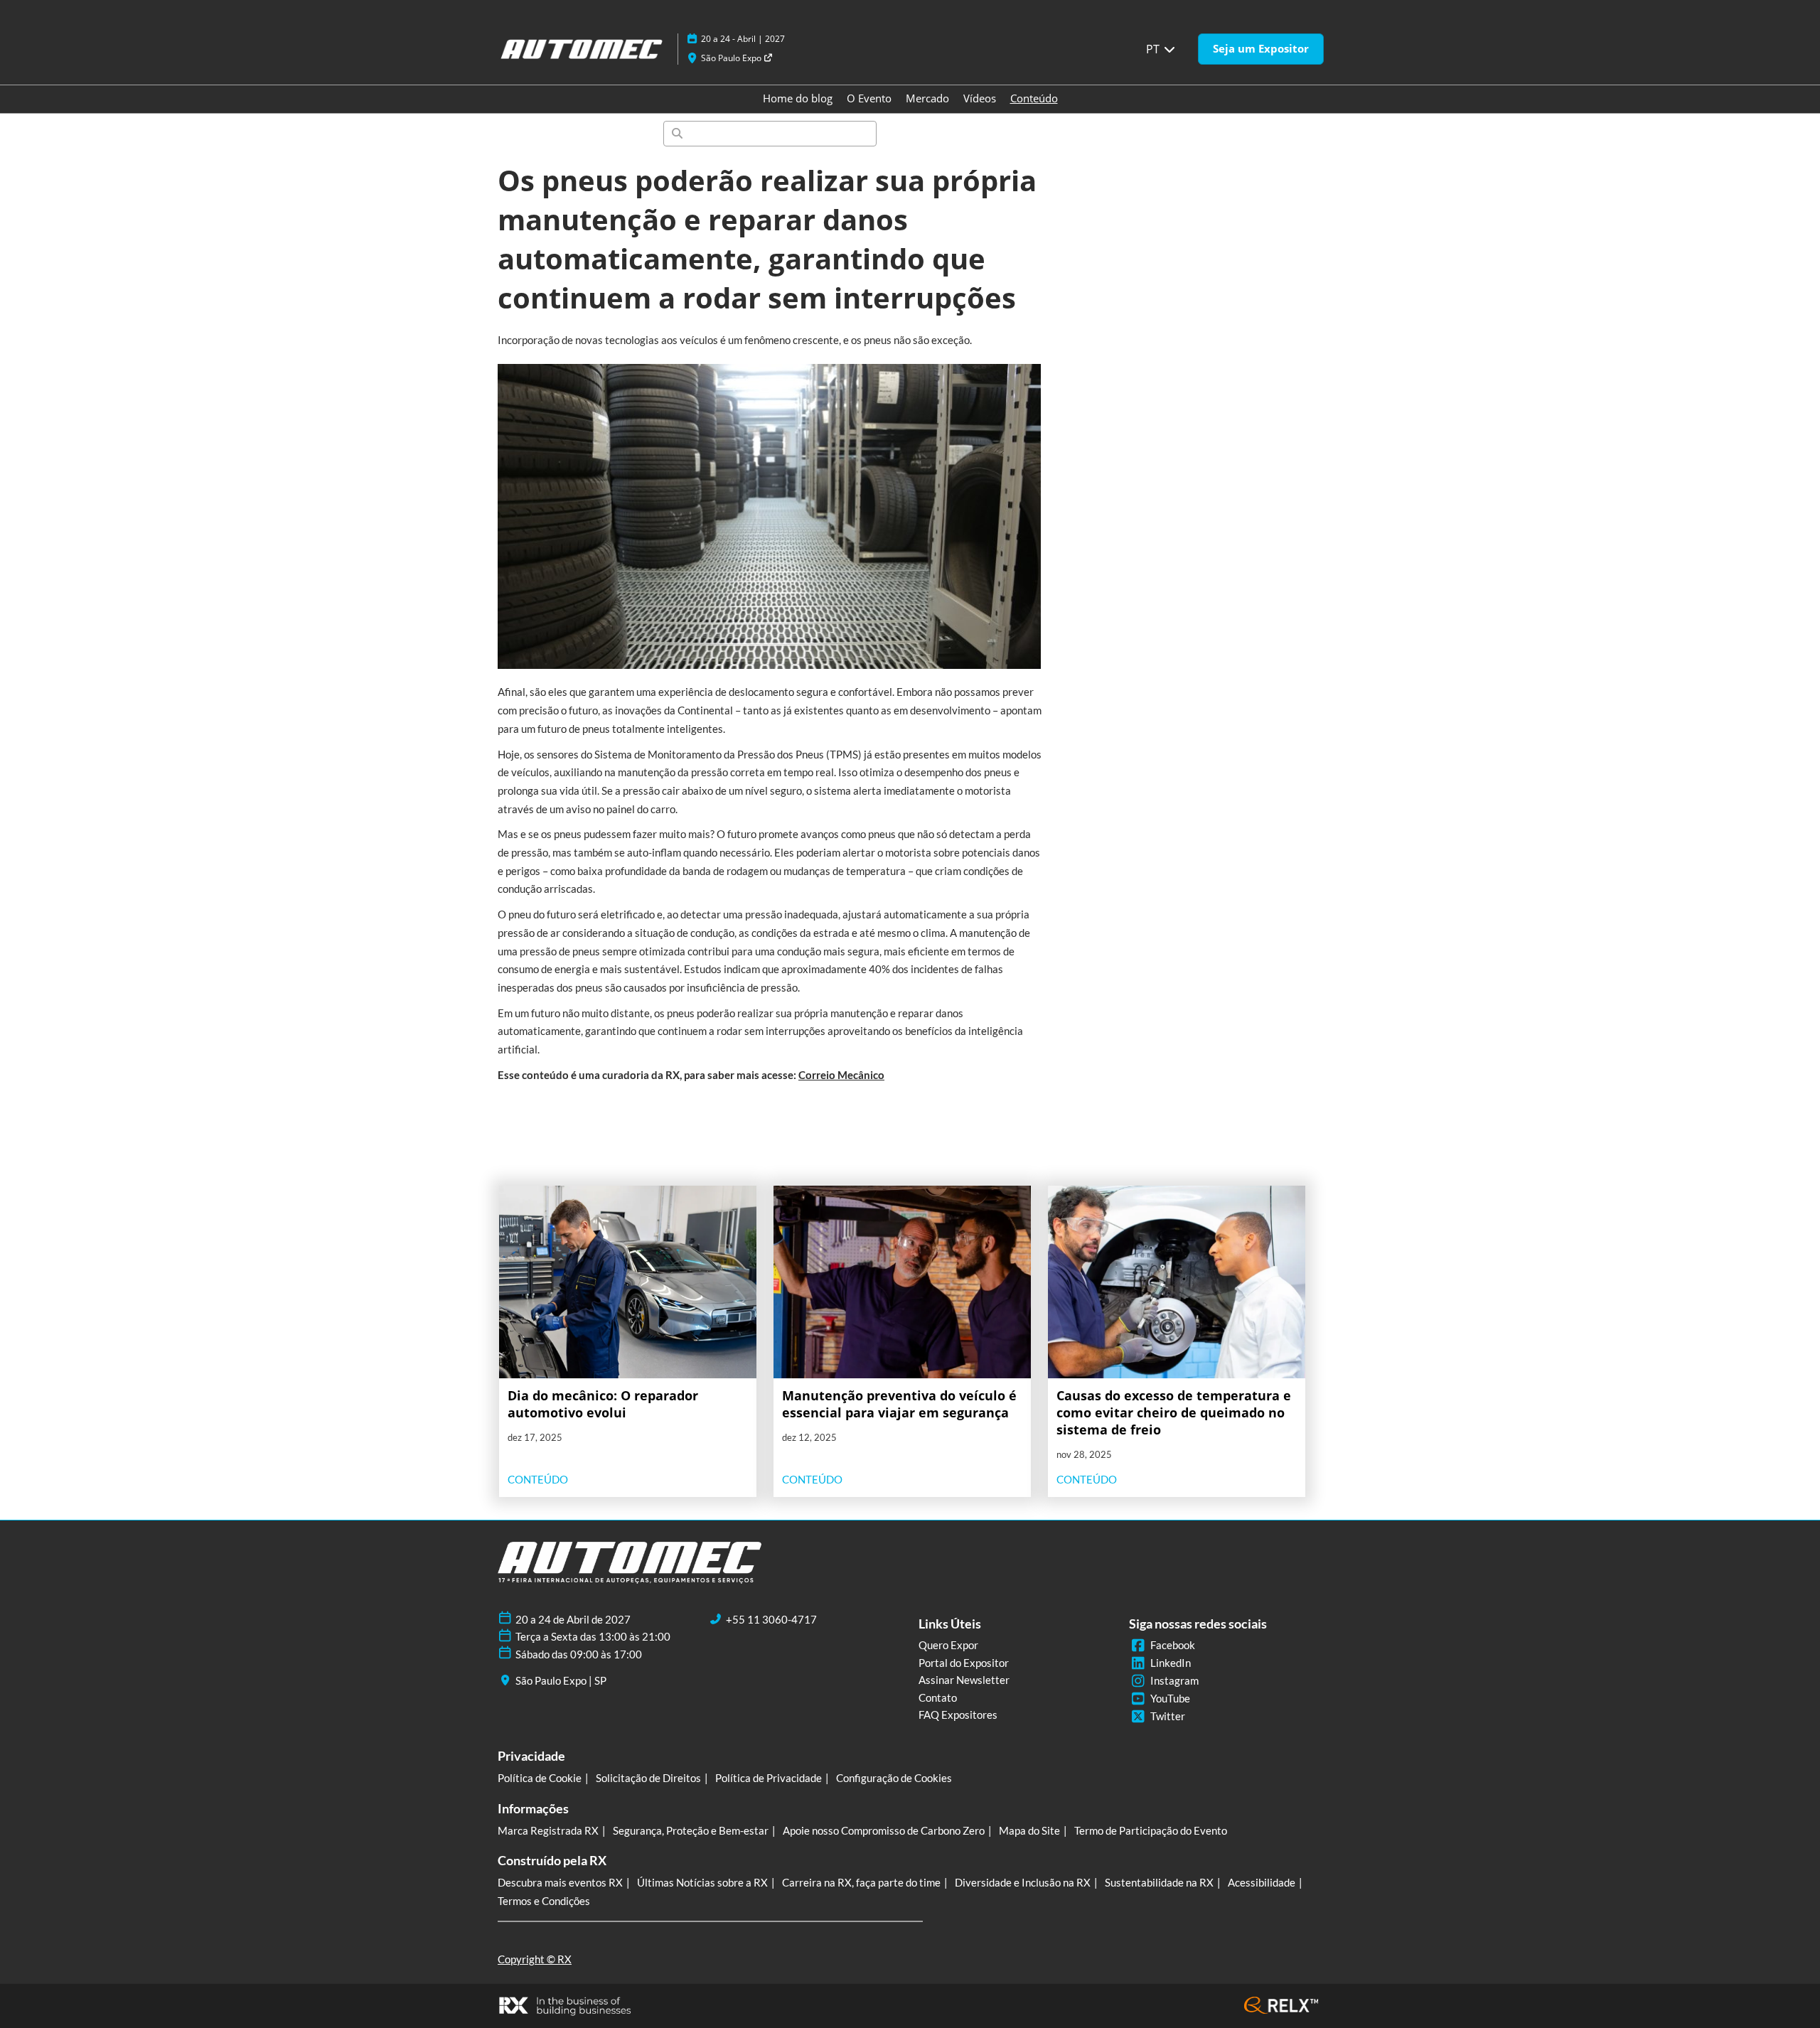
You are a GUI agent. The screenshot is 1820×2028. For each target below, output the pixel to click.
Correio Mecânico (841, 1075)
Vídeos (980, 98)
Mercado (927, 98)
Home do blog (798, 98)
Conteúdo (1034, 98)
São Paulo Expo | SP (561, 1680)
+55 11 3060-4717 (771, 1619)
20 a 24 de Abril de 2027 (573, 1619)
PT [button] (1154, 49)
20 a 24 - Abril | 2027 (743, 39)
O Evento (869, 98)
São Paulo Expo (732, 58)
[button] (1261, 49)
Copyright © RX (535, 1959)
